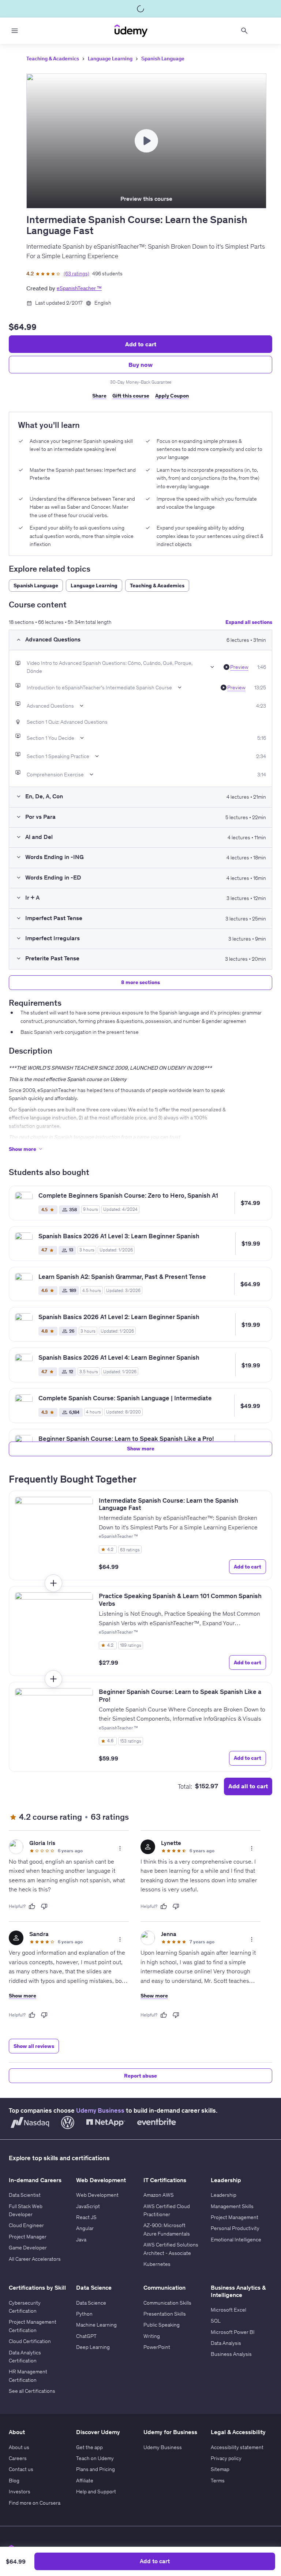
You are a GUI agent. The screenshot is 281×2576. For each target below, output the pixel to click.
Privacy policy (226, 2458)
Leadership (224, 2195)
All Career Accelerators (35, 2259)
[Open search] (244, 31)
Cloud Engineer (26, 2225)
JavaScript (88, 2206)
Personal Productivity (235, 2228)
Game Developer (28, 2248)
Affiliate (85, 2481)
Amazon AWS (159, 2195)
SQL (216, 2321)
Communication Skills (167, 2303)
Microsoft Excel (228, 2310)
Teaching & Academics (53, 59)
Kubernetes (157, 2264)
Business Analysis (231, 2354)
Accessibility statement (237, 2447)
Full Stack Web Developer (26, 2210)
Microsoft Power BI (233, 2332)
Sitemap (220, 2469)
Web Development (97, 2195)
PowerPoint (157, 2347)
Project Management (235, 2217)
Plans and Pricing (95, 2469)
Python (84, 2314)
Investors (20, 2492)
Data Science (91, 2303)
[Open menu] (15, 31)
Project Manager (28, 2237)
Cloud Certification (30, 2341)
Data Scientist (25, 2195)
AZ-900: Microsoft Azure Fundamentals (167, 2229)
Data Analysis (226, 2343)
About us (19, 2447)
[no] (44, 1906)
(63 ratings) (76, 274)
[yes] (32, 1906)
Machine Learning (96, 2325)
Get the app (89, 2447)
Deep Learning (93, 2347)
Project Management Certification (33, 2326)
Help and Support (96, 2492)
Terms (218, 2481)
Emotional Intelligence (236, 2240)
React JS (86, 2217)
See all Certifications (32, 2391)
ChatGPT (86, 2336)
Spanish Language (163, 59)
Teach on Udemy (95, 2458)
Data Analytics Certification (25, 2357)
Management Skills (232, 2206)
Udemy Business (100, 2110)
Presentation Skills (165, 2314)
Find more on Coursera (35, 2503)
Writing (152, 2336)
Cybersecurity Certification (25, 2307)
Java (81, 2240)
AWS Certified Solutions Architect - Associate (171, 2249)
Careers (18, 2458)
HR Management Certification (28, 2376)
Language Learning (110, 59)
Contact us (21, 2469)
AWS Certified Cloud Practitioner (167, 2210)
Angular (85, 2228)
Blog (14, 2481)
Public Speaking (162, 2325)
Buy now (140, 365)
